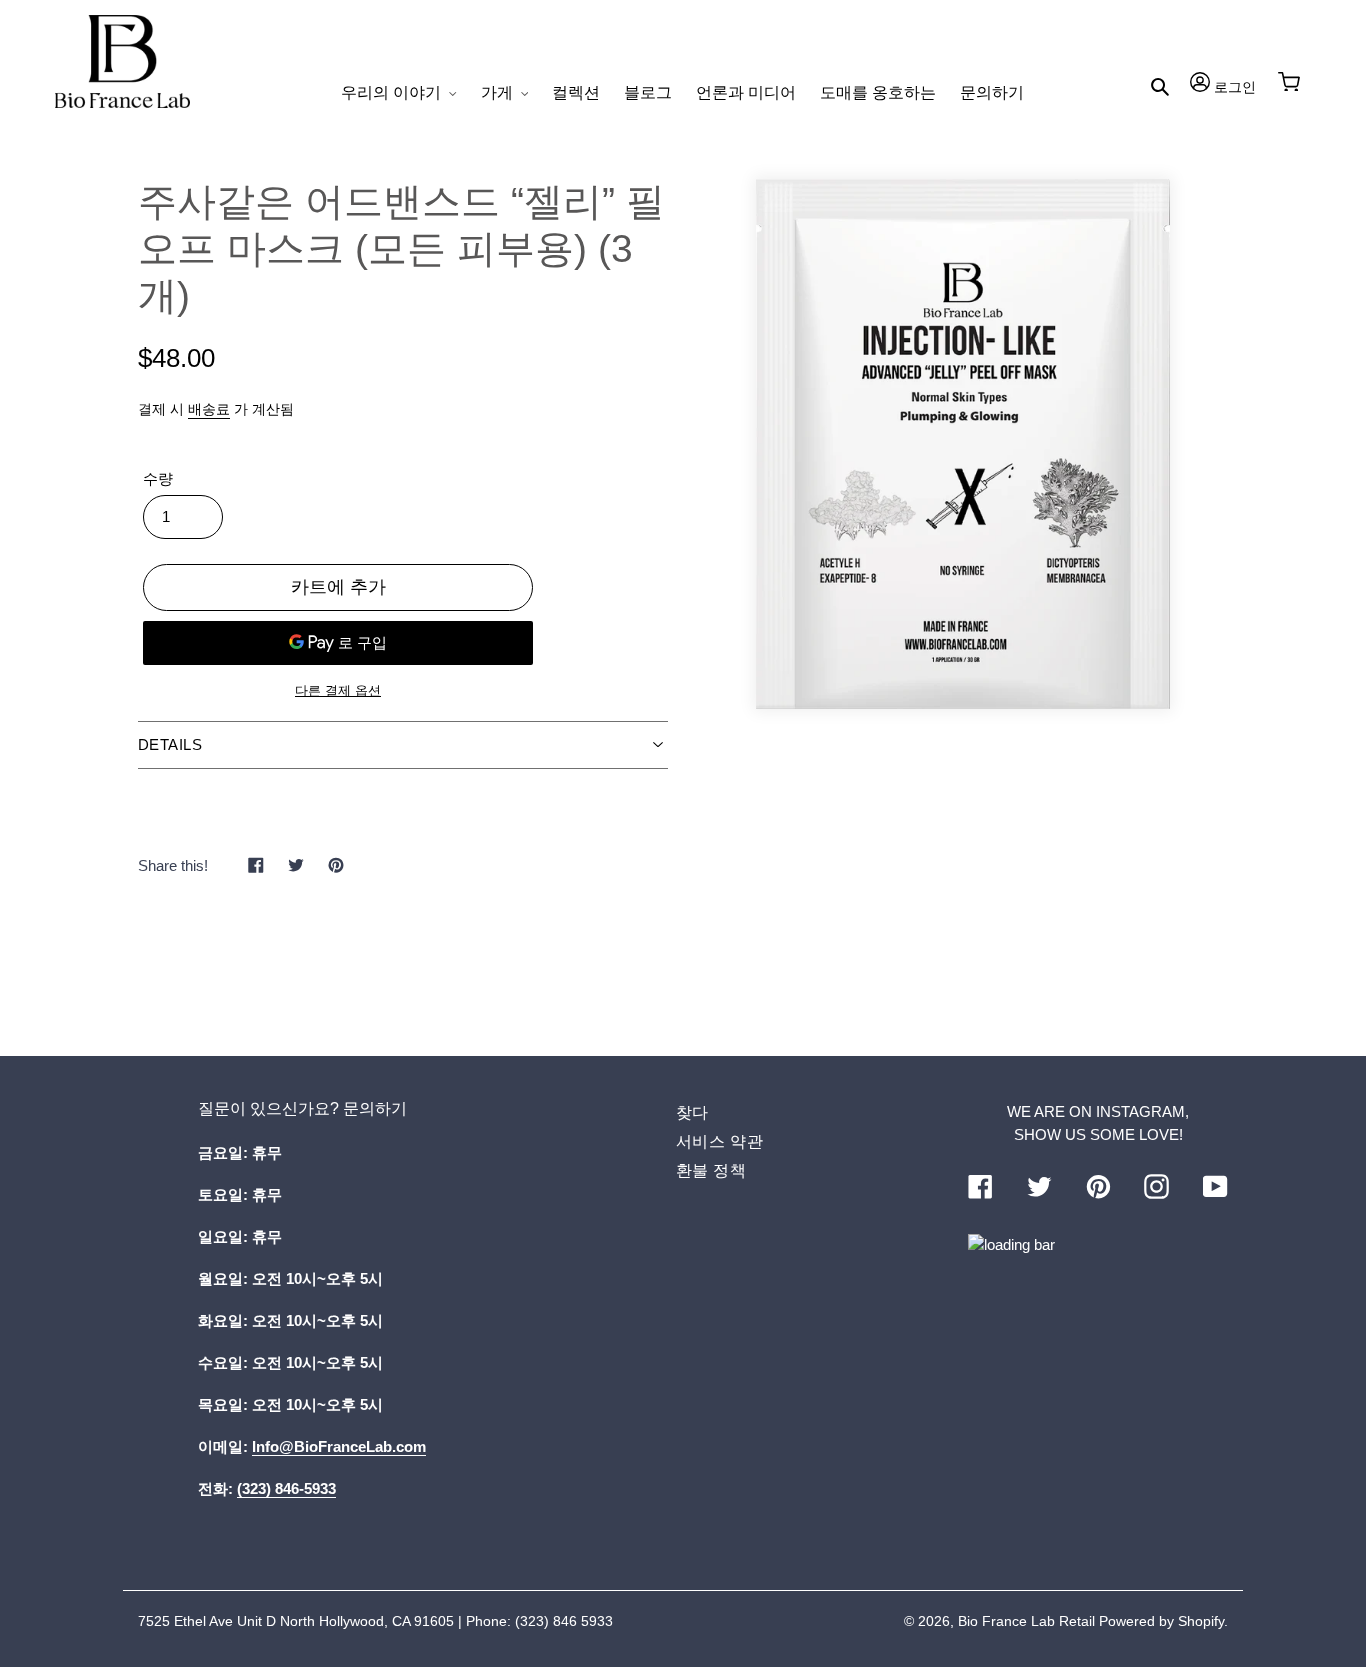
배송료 (209, 409)
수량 (158, 478)
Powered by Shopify (1161, 1621)
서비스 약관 (720, 1141)
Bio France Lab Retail (1026, 1621)
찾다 (692, 1112)
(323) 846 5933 (564, 1621)
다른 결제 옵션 (338, 690)
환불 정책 (711, 1170)
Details (170, 744)
